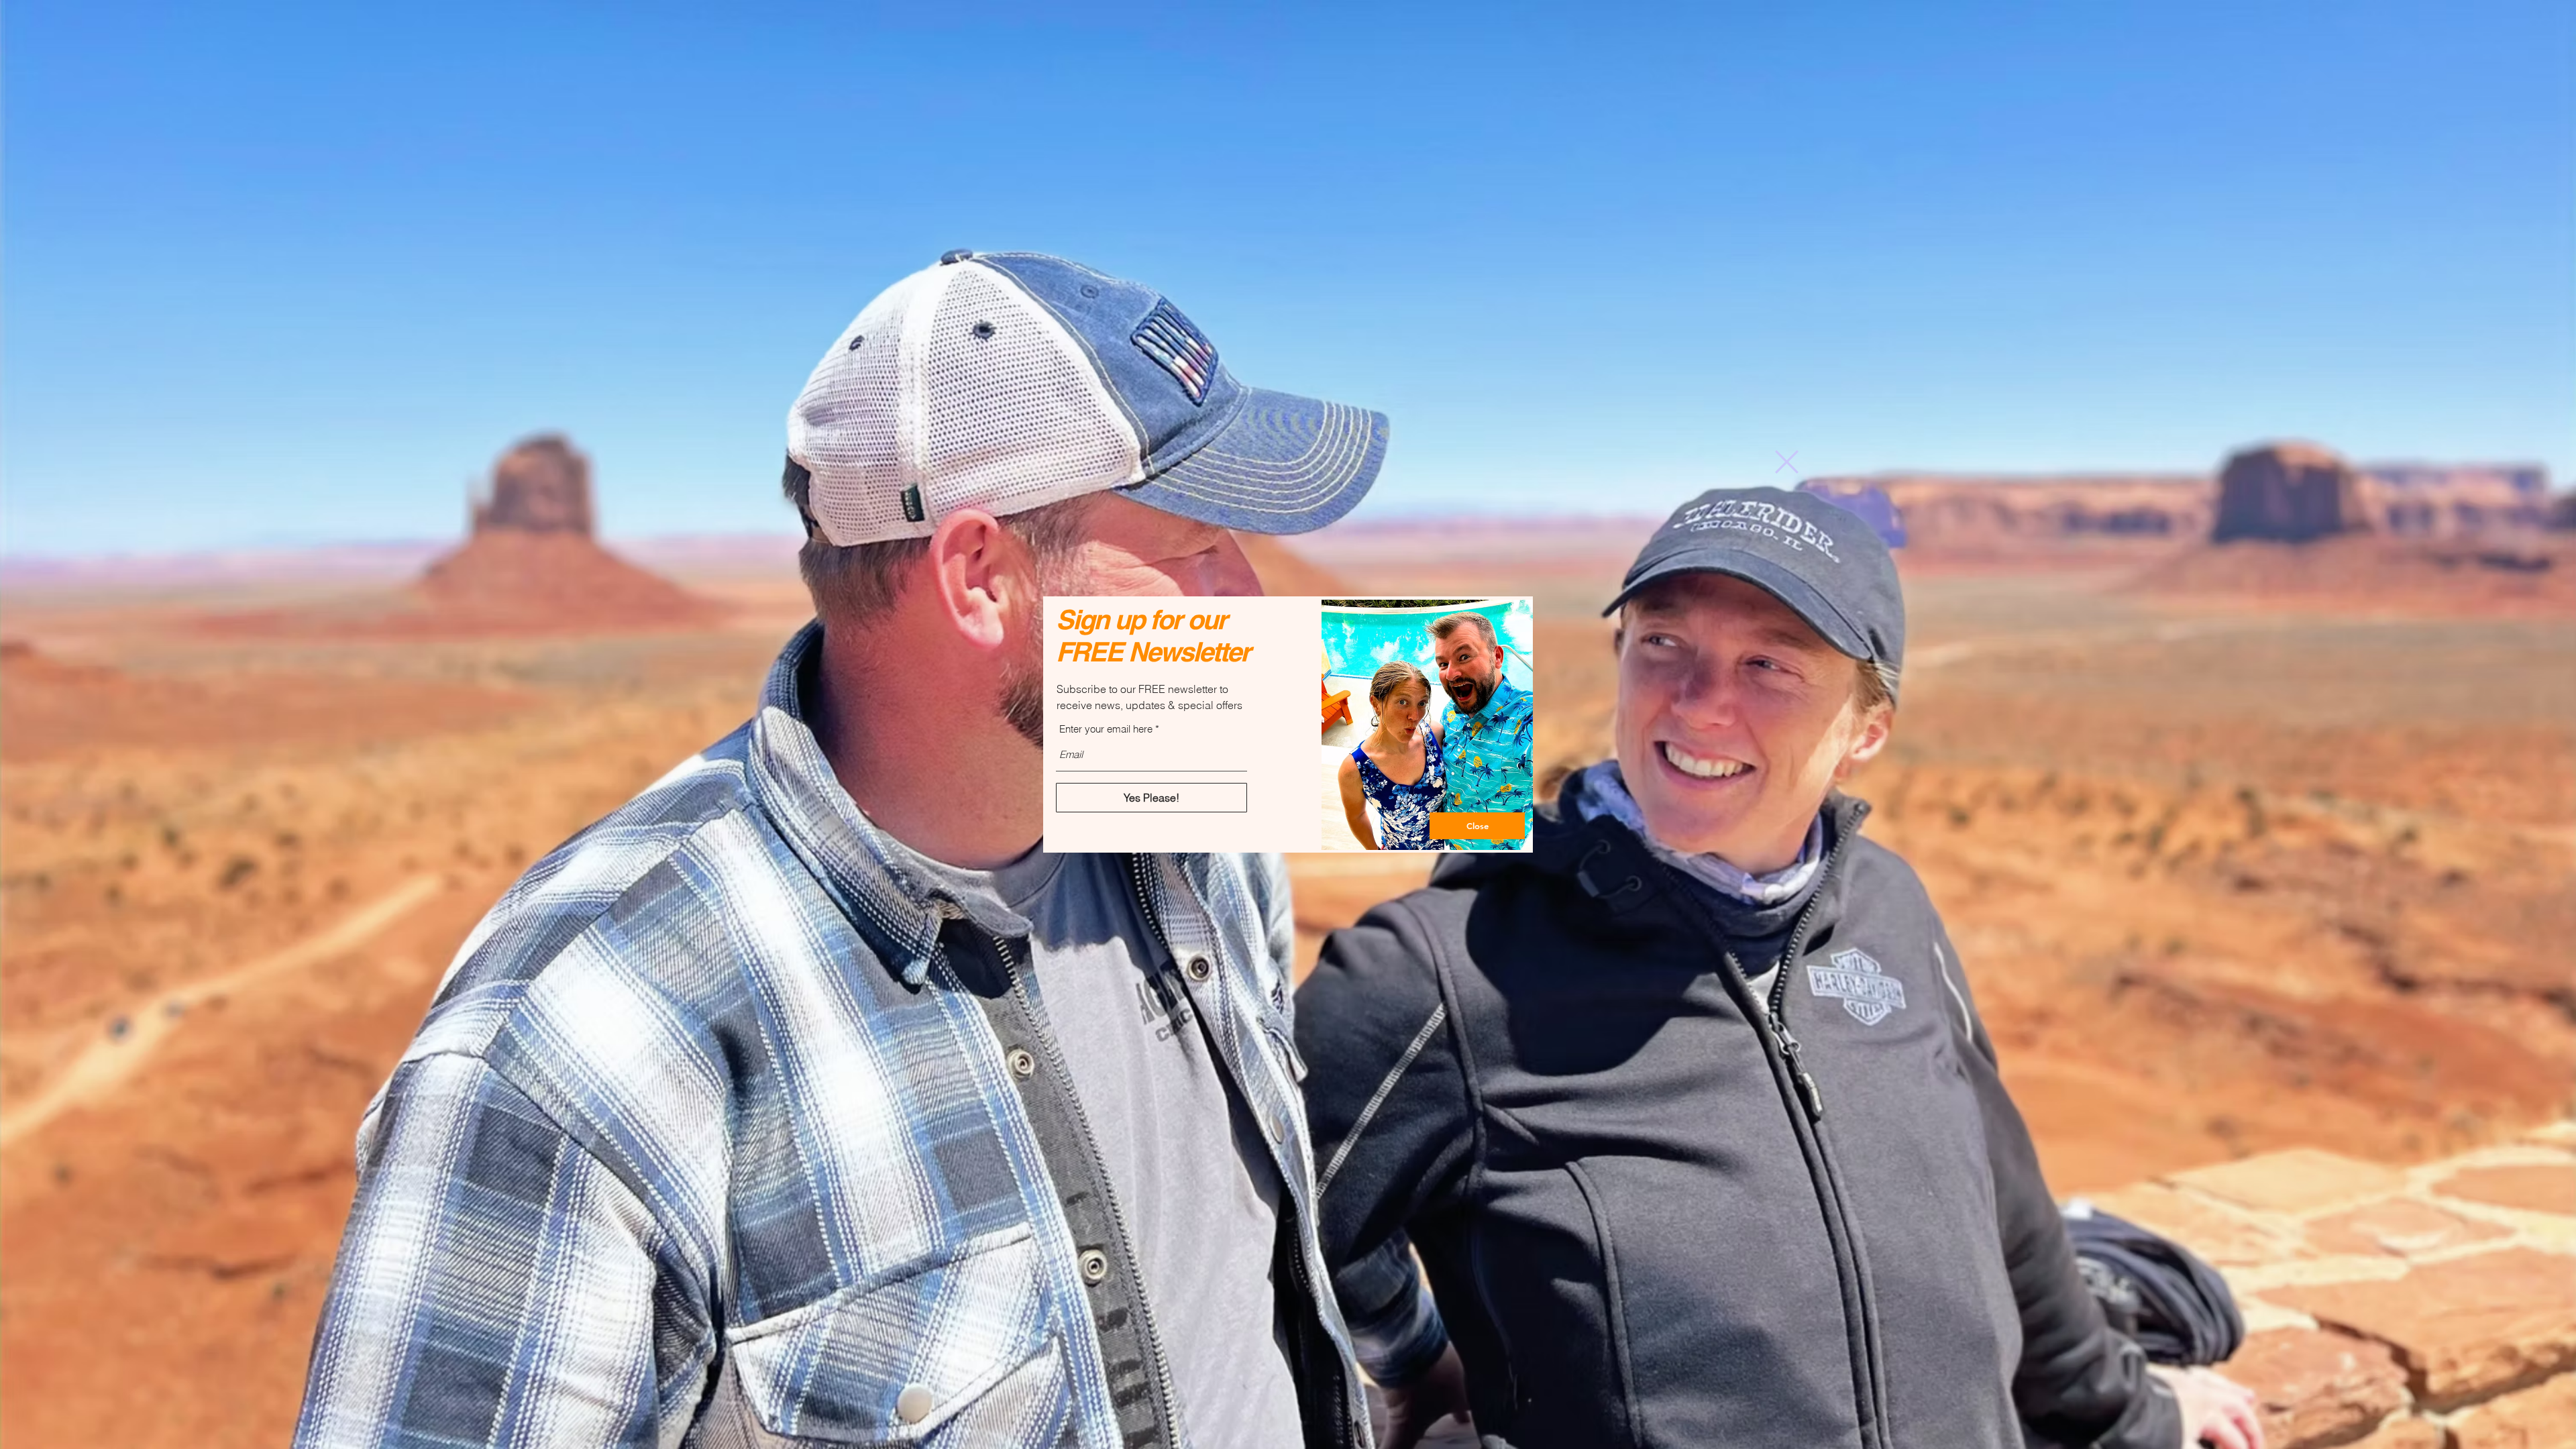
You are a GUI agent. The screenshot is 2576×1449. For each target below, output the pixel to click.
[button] (1787, 462)
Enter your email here (1106, 729)
